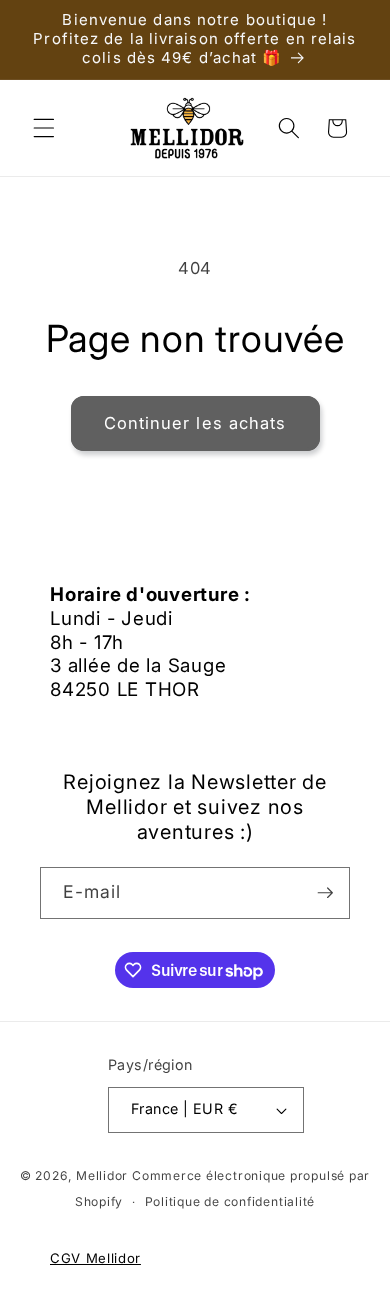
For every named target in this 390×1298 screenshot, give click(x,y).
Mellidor (102, 1175)
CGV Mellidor (95, 1258)
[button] (44, 128)
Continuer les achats (195, 423)
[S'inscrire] (325, 893)
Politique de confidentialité (230, 1201)
